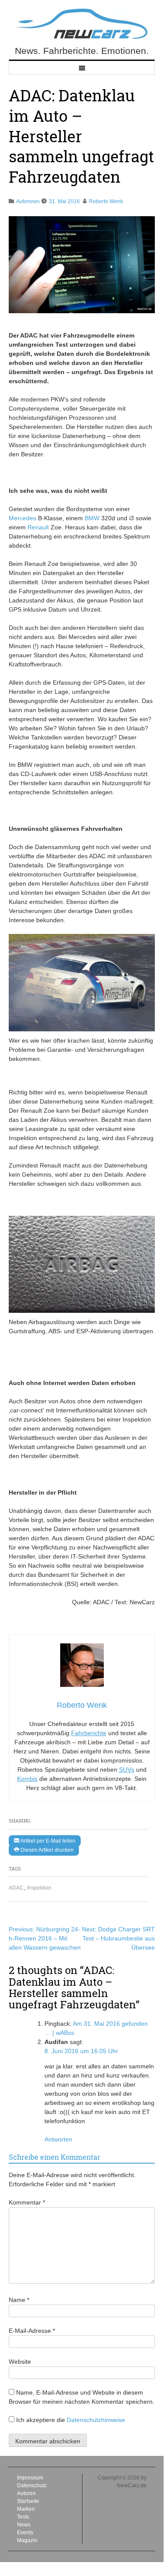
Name (19, 2300)
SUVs (127, 1770)
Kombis (27, 1779)
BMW (92, 518)
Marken (26, 2509)
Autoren (26, 2493)
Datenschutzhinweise (96, 2420)
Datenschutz (32, 2486)
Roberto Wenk (106, 201)
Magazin (27, 2540)
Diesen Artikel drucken (46, 1850)
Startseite (28, 2501)
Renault (38, 527)
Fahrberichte (89, 1733)
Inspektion (39, 1888)
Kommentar (27, 2202)
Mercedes (22, 518)
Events (25, 2533)
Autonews (28, 201)
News (24, 2525)
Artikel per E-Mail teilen (47, 1841)
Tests (23, 2517)
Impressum (30, 2478)
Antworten (58, 2139)
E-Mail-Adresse (32, 2331)
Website (20, 2362)
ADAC (16, 1888)
